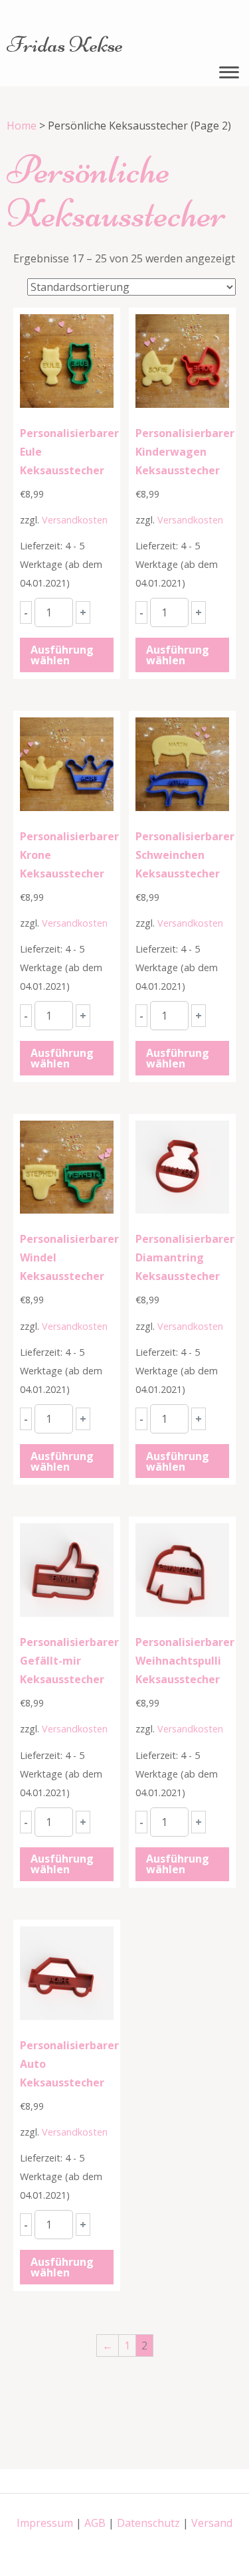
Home (22, 126)
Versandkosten (75, 520)
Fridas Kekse (65, 45)
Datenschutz (148, 2523)
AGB (95, 2523)
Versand (212, 2523)
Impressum (45, 2523)
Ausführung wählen (62, 655)
